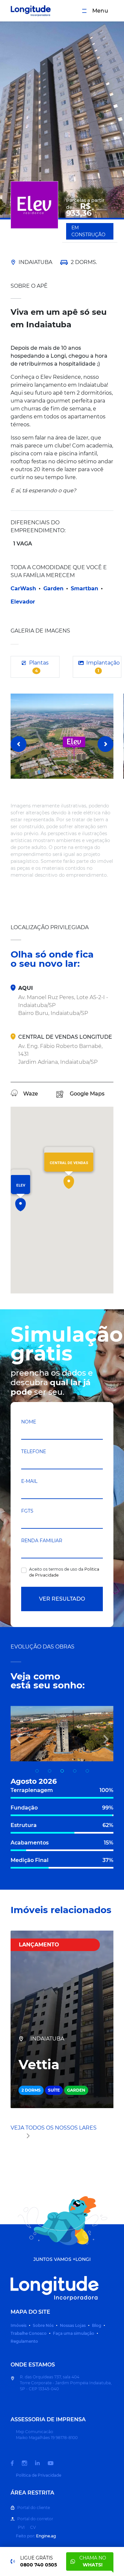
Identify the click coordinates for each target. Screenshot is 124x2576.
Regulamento (24, 2341)
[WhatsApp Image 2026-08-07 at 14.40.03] (50, 1771)
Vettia (39, 2065)
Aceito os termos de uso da (64, 1572)
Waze (31, 1094)
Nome (29, 1422)
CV (33, 2527)
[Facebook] (16, 2463)
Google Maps (87, 1094)
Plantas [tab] (39, 666)
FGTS (27, 1511)
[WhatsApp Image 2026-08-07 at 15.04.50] (62, 1771)
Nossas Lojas (73, 2325)
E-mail (29, 1481)
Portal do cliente (34, 2508)
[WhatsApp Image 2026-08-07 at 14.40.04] (37, 1771)
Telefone (34, 1451)
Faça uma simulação (74, 2333)
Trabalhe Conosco (29, 2333)
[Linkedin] (41, 2463)
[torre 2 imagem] (87, 1771)
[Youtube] (55, 2463)
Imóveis (19, 2325)
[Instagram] (28, 2463)
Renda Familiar (42, 1541)
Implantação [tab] (103, 666)
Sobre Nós (43, 2325)
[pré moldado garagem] (75, 1771)
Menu (100, 11)
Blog (97, 2325)
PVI (21, 2527)
